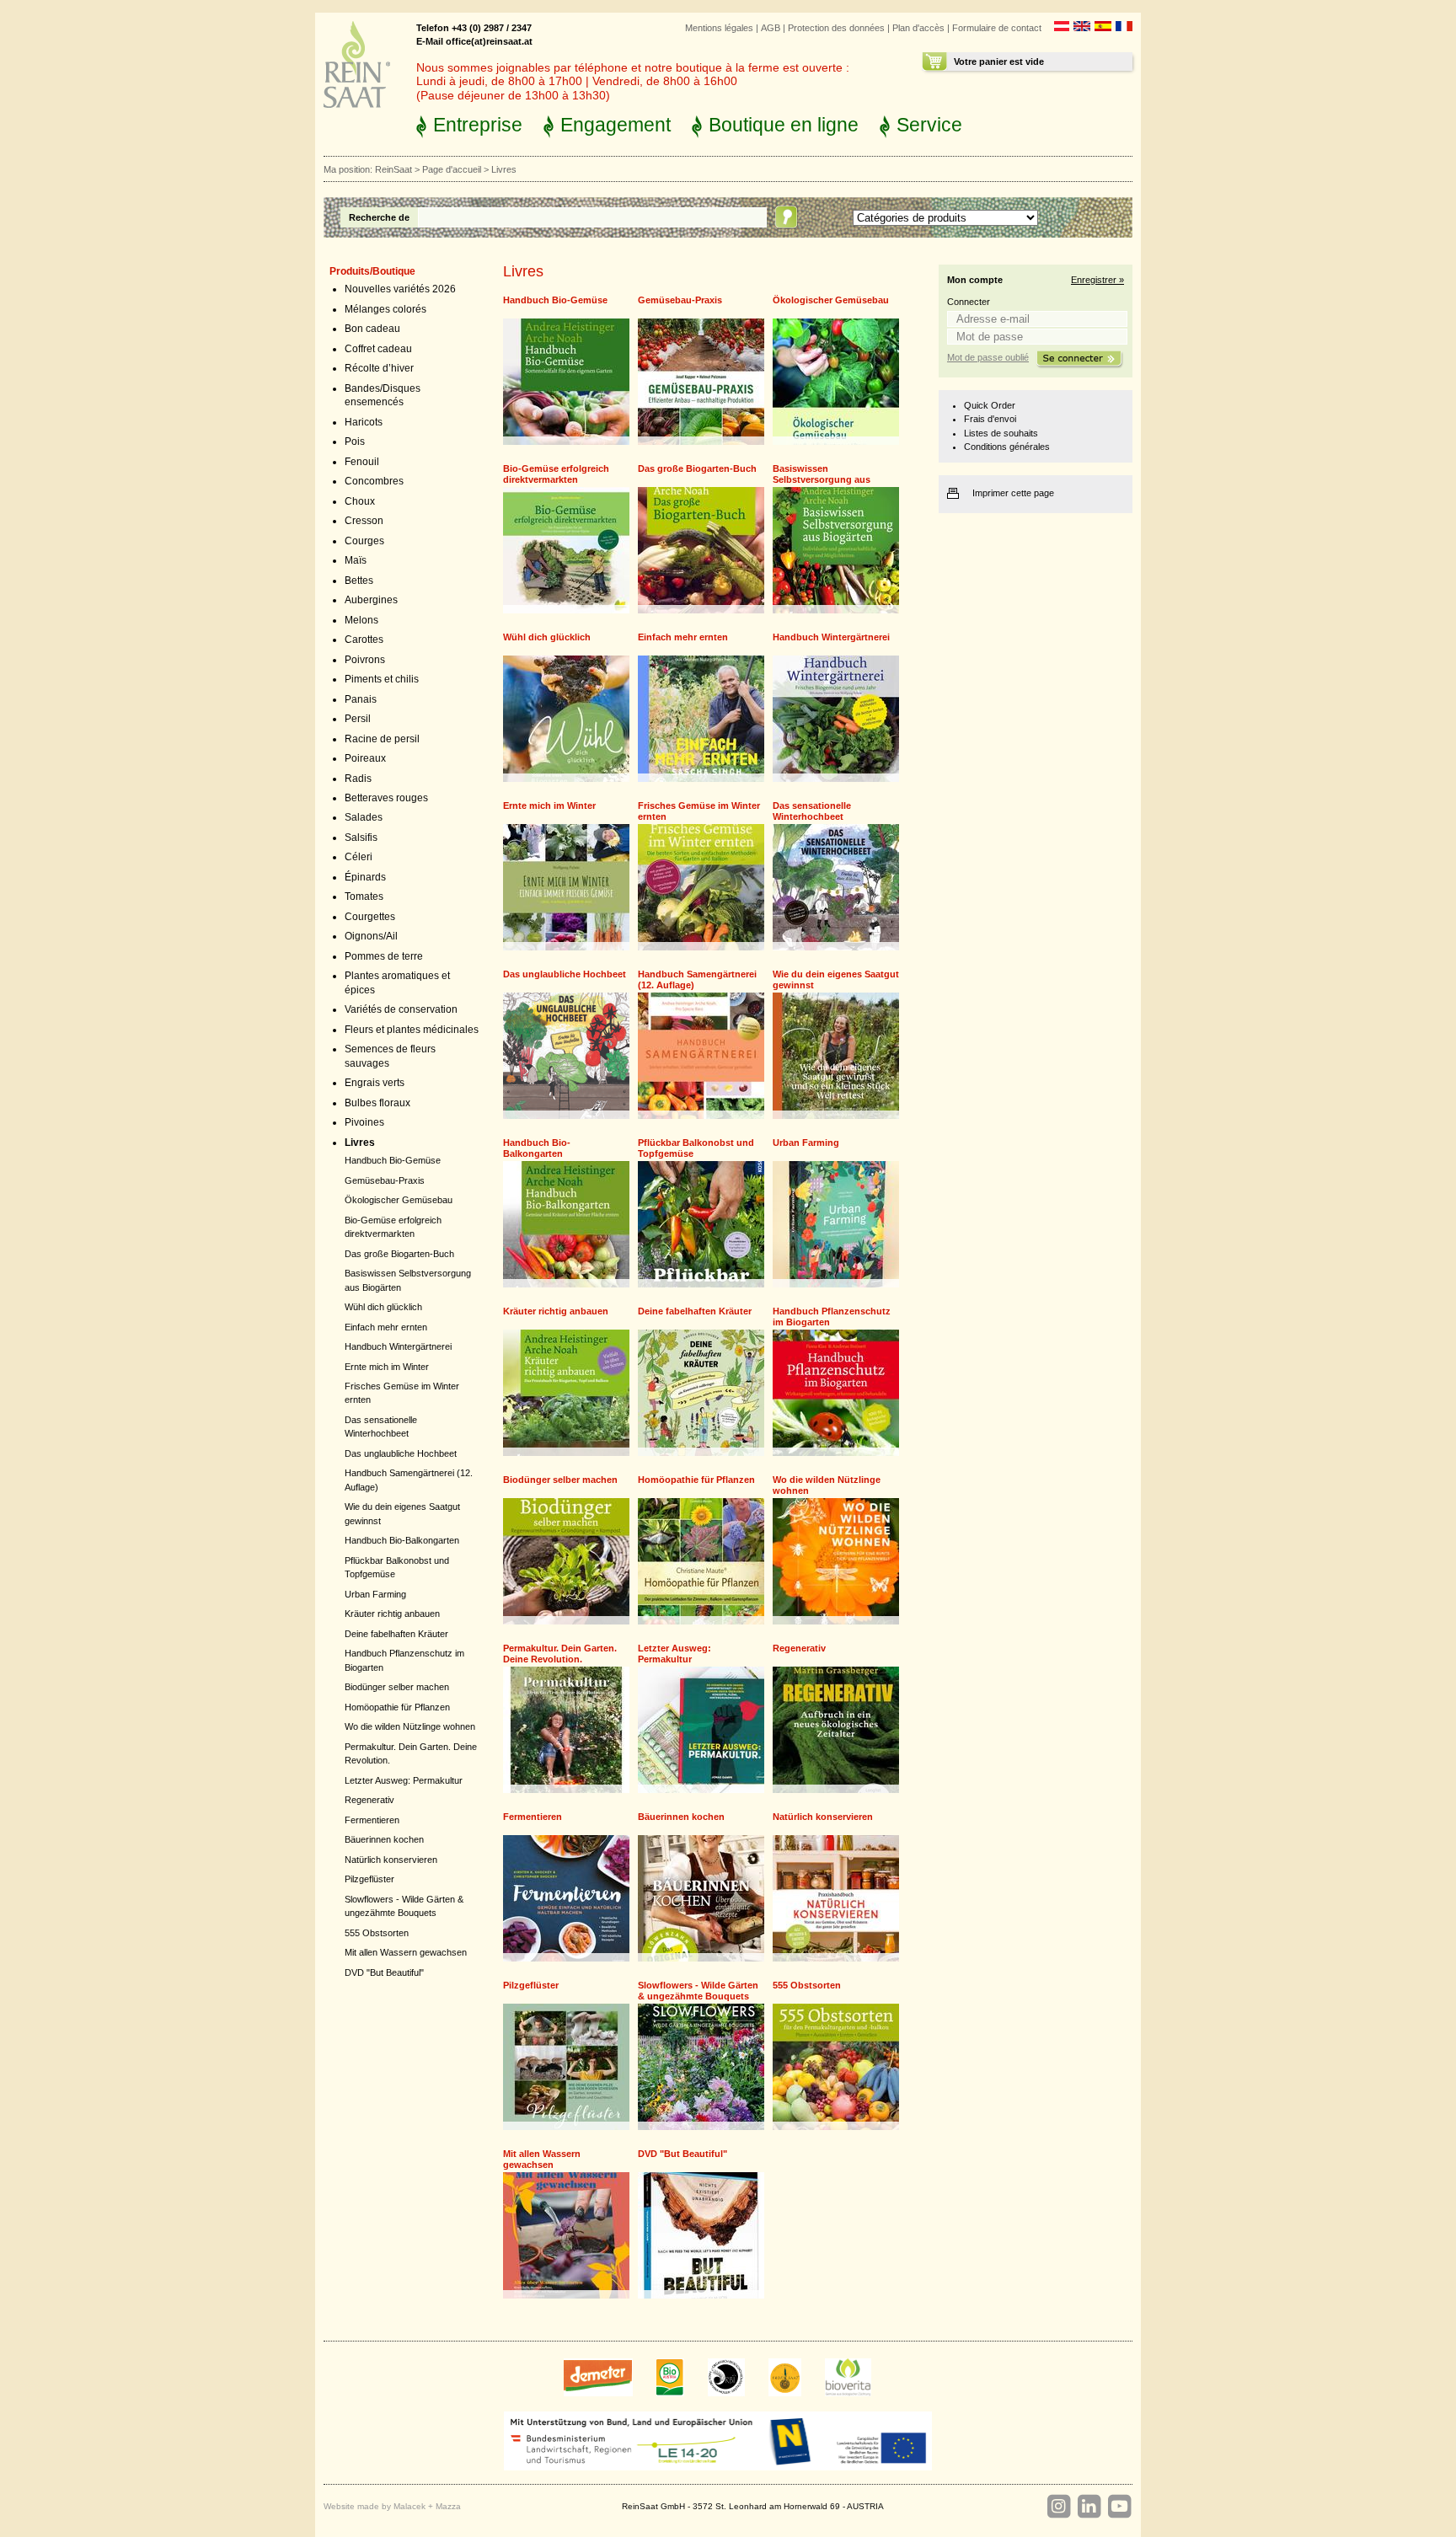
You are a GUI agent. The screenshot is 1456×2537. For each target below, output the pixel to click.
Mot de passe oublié (988, 357)
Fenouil (362, 462)
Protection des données (836, 28)
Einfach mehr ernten (386, 1327)
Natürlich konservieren (391, 1860)
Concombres (374, 481)
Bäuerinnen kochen (384, 1839)
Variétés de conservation (401, 1009)
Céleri (359, 857)
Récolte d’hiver (379, 368)
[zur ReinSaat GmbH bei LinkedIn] (1089, 2507)
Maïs (356, 560)
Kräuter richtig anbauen (392, 1614)
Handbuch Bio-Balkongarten (402, 1540)
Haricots (364, 422)
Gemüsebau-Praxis (385, 1180)
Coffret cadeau (378, 349)
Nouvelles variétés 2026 (400, 289)
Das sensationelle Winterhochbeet (812, 811)
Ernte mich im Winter (387, 1367)
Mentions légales (719, 28)
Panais (361, 699)
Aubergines (371, 600)
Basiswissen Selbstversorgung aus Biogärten (822, 479)
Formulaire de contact (997, 28)
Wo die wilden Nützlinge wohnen (410, 1726)
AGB (771, 28)
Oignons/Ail (371, 936)
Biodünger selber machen (397, 1687)
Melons (361, 620)
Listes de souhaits (1001, 433)
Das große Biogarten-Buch (399, 1254)
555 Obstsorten (377, 1933)
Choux (360, 501)
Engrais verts (375, 1083)
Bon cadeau (372, 329)
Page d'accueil (452, 169)
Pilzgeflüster (369, 1879)
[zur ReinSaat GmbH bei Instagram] (1058, 2507)
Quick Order (990, 405)
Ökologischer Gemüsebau (399, 1200)
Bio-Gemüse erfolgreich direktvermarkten (556, 474)
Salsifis (361, 838)
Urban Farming (375, 1594)
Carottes (364, 640)
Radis (358, 779)
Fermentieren (372, 1820)
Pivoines (364, 1122)
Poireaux (365, 758)
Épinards (365, 877)
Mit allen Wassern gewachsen (406, 1952)
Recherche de (379, 217)
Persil (358, 719)
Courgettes (370, 917)
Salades (364, 817)
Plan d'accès (918, 28)
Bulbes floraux (377, 1103)
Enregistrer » (1097, 280)
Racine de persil (382, 739)
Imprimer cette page (1013, 493)
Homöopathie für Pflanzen (397, 1707)
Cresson (364, 521)
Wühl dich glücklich (383, 1307)
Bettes (359, 581)
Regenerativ (369, 1800)
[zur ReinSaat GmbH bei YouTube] (1119, 2507)
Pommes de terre (384, 956)
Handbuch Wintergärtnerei (398, 1346)
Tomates (364, 897)
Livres (360, 1143)
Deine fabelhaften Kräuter (396, 1634)
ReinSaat (393, 169)
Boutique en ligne (784, 125)
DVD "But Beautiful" (384, 1972)
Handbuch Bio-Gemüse (393, 1160)
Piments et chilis (382, 679)
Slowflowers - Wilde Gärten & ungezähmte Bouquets (698, 1991)
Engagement (616, 125)
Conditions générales (1007, 447)
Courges (364, 541)
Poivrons (365, 660)
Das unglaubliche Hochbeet (401, 1453)
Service (929, 125)
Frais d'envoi (990, 419)
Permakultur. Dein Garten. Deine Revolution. (560, 1654)
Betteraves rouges (386, 798)
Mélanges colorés (385, 309)
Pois (355, 442)
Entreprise (478, 125)
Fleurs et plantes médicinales (412, 1030)
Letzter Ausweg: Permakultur (404, 1780)
